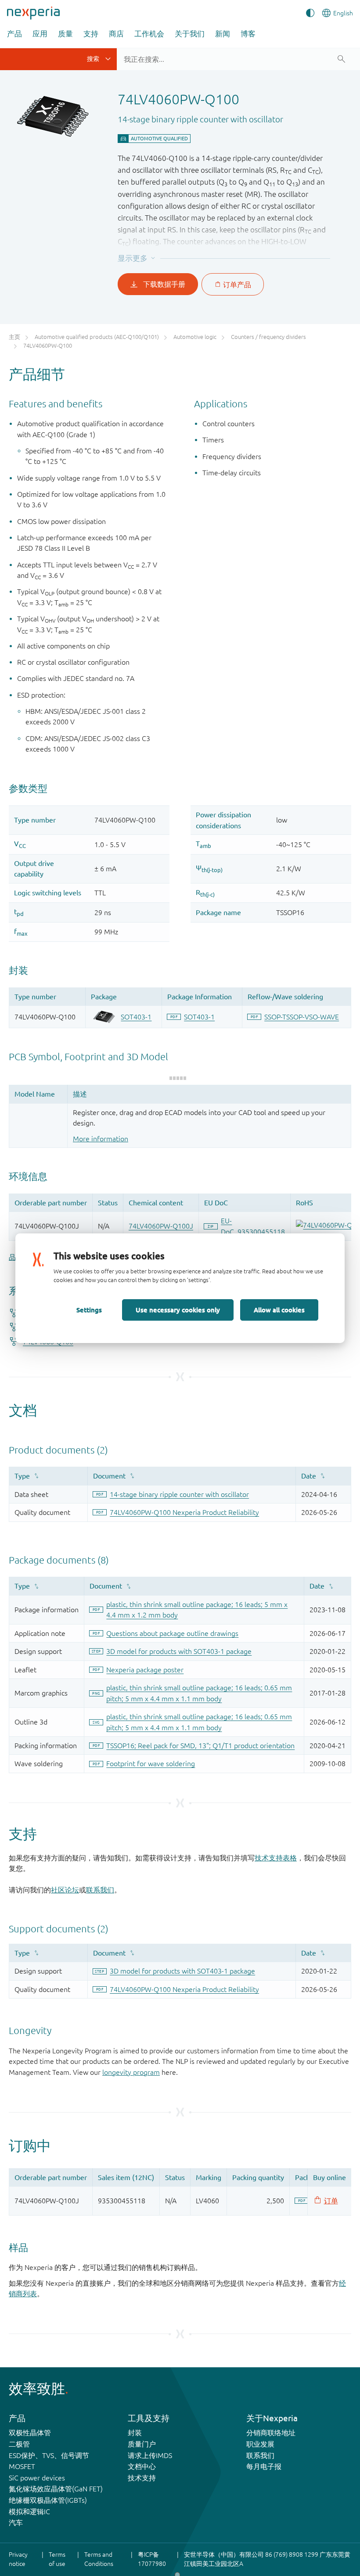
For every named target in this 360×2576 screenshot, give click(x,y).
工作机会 (149, 34)
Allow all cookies (279, 1310)
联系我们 (100, 1890)
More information (101, 1139)
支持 (91, 34)
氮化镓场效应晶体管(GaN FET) (56, 2489)
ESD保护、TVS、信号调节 (49, 2455)
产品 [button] (14, 34)
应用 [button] (40, 34)
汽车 (16, 2523)
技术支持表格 (276, 1858)
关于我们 (190, 34)
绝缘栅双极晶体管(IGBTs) (48, 2500)
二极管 (19, 2444)
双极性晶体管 (30, 2433)
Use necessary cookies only (178, 1310)
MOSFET (22, 2466)
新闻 (223, 34)
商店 (116, 34)
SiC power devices (37, 2478)
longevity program (131, 2072)
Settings (89, 1310)
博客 (248, 34)
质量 (65, 34)
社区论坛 (65, 1890)
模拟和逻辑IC (29, 2512)
